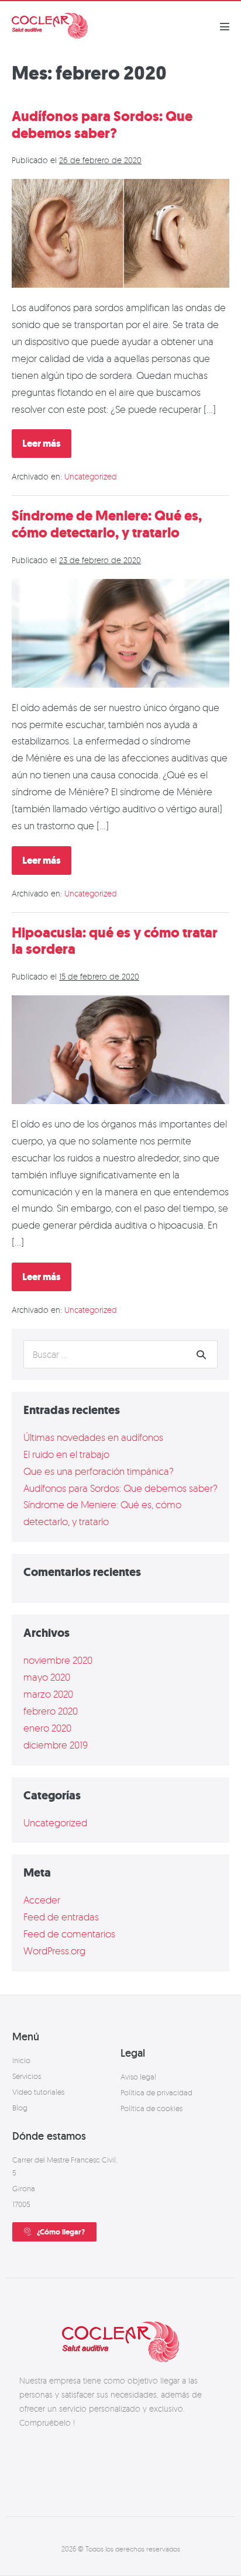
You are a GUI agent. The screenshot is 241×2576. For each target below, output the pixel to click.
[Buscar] (201, 1354)
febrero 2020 (51, 1711)
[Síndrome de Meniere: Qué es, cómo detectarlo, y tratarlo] (120, 633)
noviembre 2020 (58, 1660)
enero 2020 (47, 1728)
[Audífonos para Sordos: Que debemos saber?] (120, 233)
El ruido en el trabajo (66, 1454)
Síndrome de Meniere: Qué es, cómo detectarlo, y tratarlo (107, 524)
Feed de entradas (61, 1917)
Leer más (47, 440)
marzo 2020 (48, 1694)
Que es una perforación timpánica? (99, 1471)
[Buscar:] (120, 1354)
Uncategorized (91, 476)
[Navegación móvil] (225, 26)
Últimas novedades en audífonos (93, 1437)
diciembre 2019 (56, 1745)
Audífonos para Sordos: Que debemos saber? (102, 125)
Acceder (42, 1900)
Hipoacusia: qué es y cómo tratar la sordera (115, 941)
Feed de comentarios (69, 1934)
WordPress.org (54, 1951)
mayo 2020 (47, 1677)
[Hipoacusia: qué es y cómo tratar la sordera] (120, 1050)
